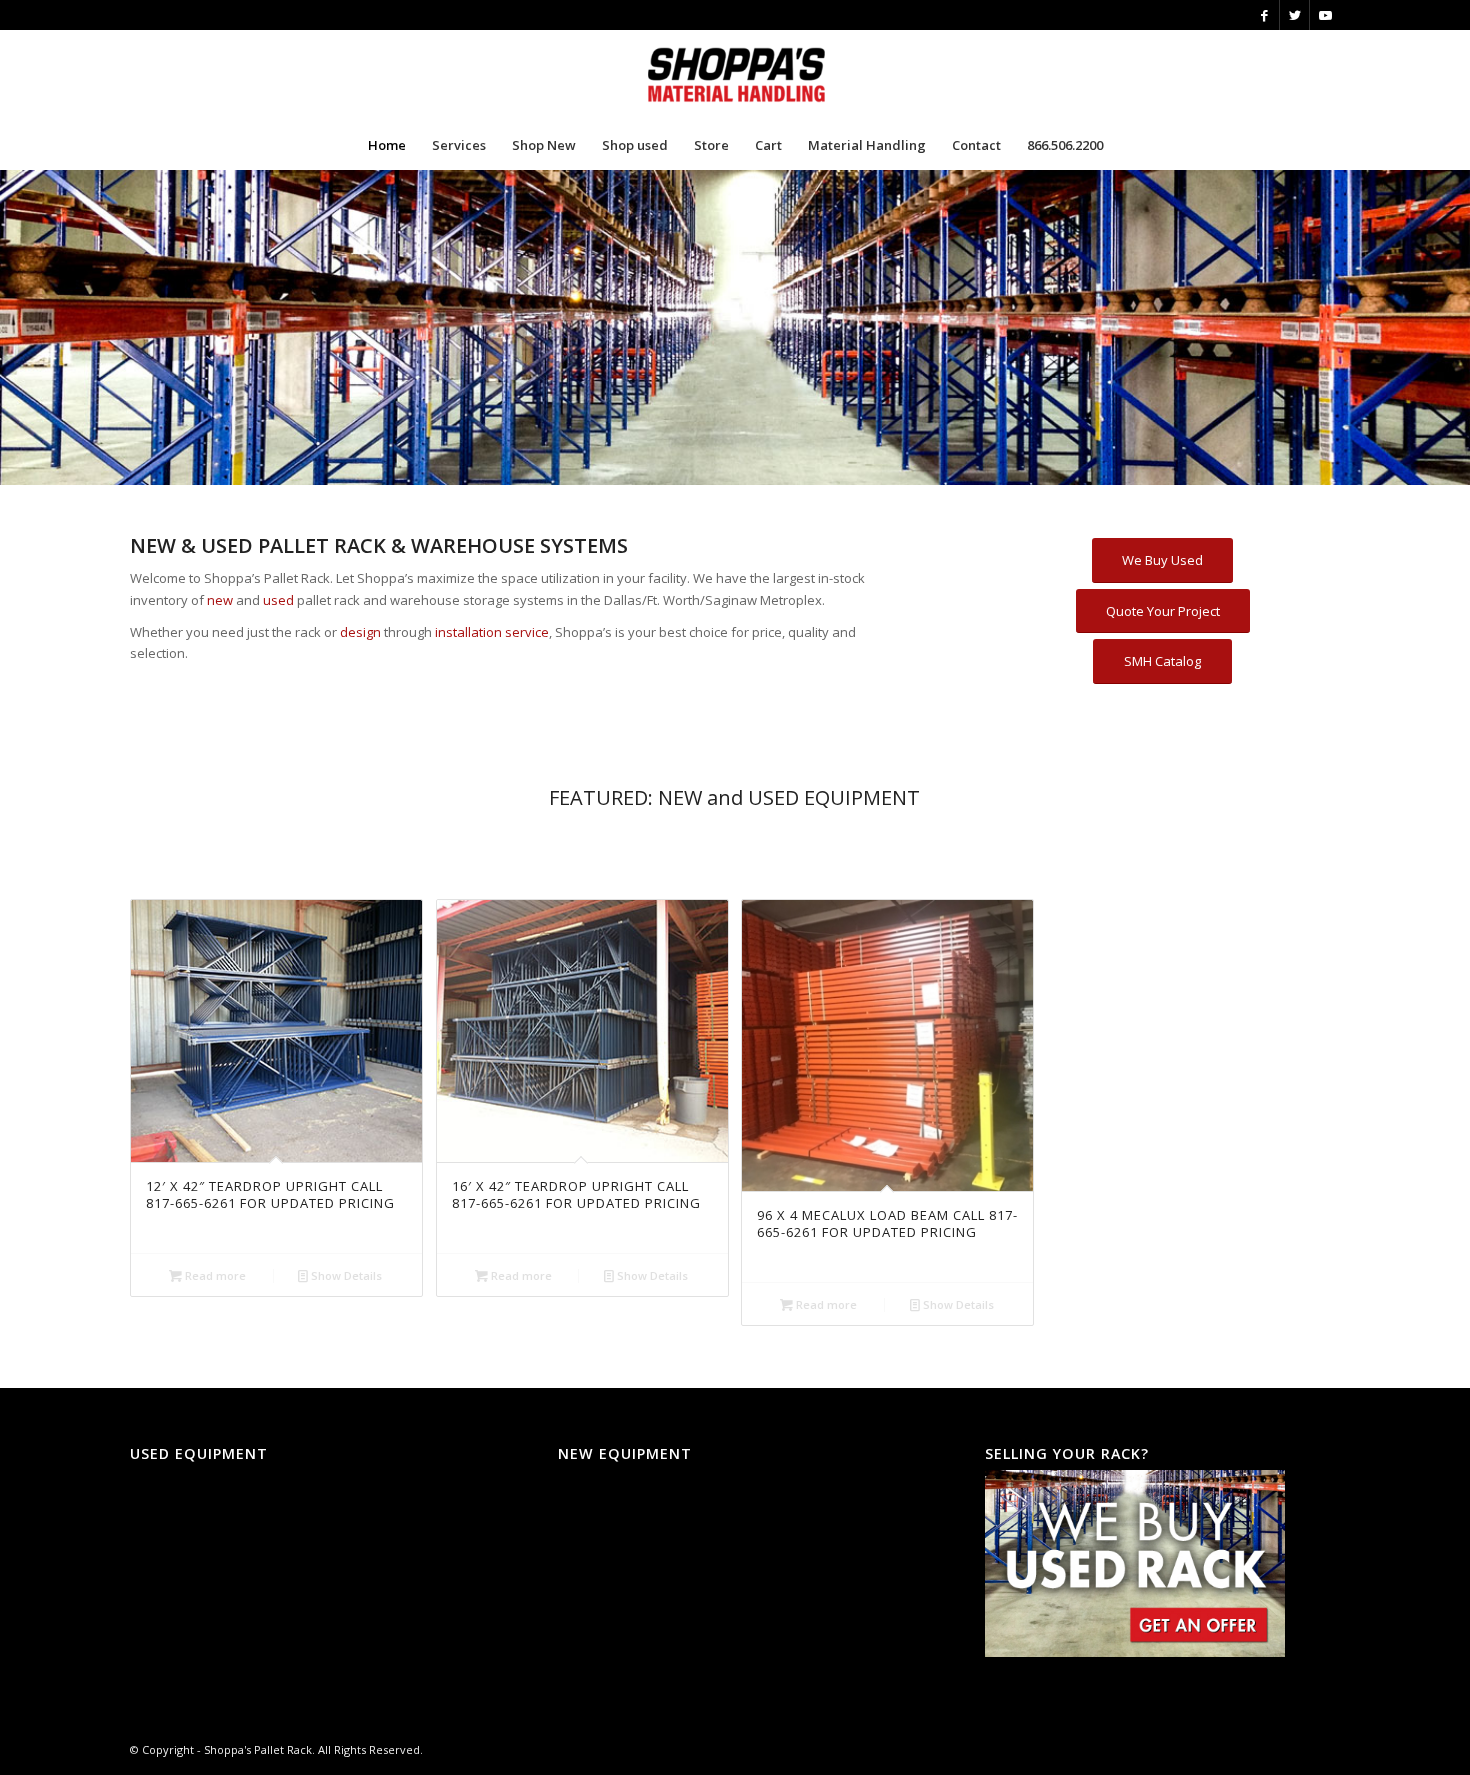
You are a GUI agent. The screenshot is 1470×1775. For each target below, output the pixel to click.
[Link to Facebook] (1264, 15)
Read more (214, 1275)
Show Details (345, 1275)
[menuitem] (387, 145)
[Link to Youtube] (1325, 15)
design (360, 632)
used (278, 600)
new (220, 600)
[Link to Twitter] (1294, 15)
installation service (492, 632)
